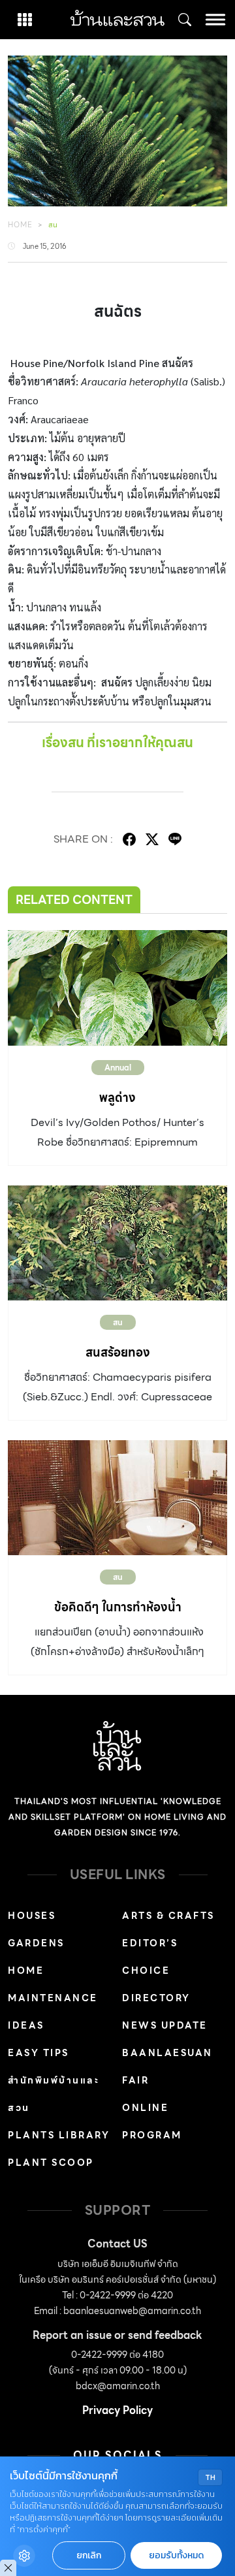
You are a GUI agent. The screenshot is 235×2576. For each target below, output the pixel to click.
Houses (32, 1916)
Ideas (26, 2025)
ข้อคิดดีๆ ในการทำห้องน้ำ (118, 1607)
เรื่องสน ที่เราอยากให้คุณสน (117, 743)
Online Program (152, 2121)
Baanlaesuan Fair (167, 2067)
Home (20, 225)
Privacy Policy (117, 2410)
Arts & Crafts (168, 1916)
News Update (165, 2025)
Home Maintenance (53, 1984)
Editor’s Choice (150, 1957)
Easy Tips (39, 2053)
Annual (118, 1068)
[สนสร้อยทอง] (117, 1243)
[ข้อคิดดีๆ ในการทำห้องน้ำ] (117, 1498)
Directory (156, 1998)
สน (53, 225)
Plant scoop (51, 2163)
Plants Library (59, 2135)
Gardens (36, 1943)
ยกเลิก (89, 2555)
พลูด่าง (117, 1098)
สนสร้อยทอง (118, 1352)
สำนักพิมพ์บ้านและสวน (54, 2094)
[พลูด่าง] (117, 988)
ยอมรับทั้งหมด (176, 2555)
